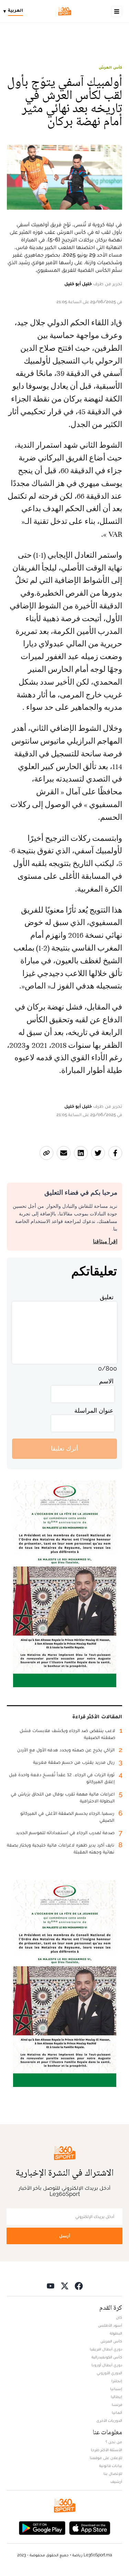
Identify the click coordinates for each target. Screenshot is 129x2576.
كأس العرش (110, 67)
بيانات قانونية (111, 2466)
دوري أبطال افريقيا (106, 2349)
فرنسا (117, 2405)
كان (119, 2317)
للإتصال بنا (113, 2474)
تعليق (107, 1297)
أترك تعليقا (64, 1448)
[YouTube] (51, 2286)
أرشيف (116, 2481)
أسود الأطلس (110, 2325)
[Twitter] (65, 2286)
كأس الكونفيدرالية (107, 2357)
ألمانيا (117, 2413)
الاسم (106, 1381)
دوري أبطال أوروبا (107, 2365)
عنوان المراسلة (94, 1410)
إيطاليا (116, 2397)
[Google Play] (42, 2528)
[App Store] (90, 2528)
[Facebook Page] (79, 2286)
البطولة (116, 2333)
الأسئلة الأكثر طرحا (106, 2450)
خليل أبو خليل (78, 284)
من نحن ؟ (114, 2442)
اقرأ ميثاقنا (105, 1241)
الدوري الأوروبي (109, 2373)
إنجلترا (117, 2381)
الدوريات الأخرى (109, 2420)
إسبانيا (116, 2389)
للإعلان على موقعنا (106, 2458)
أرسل (65, 2236)
